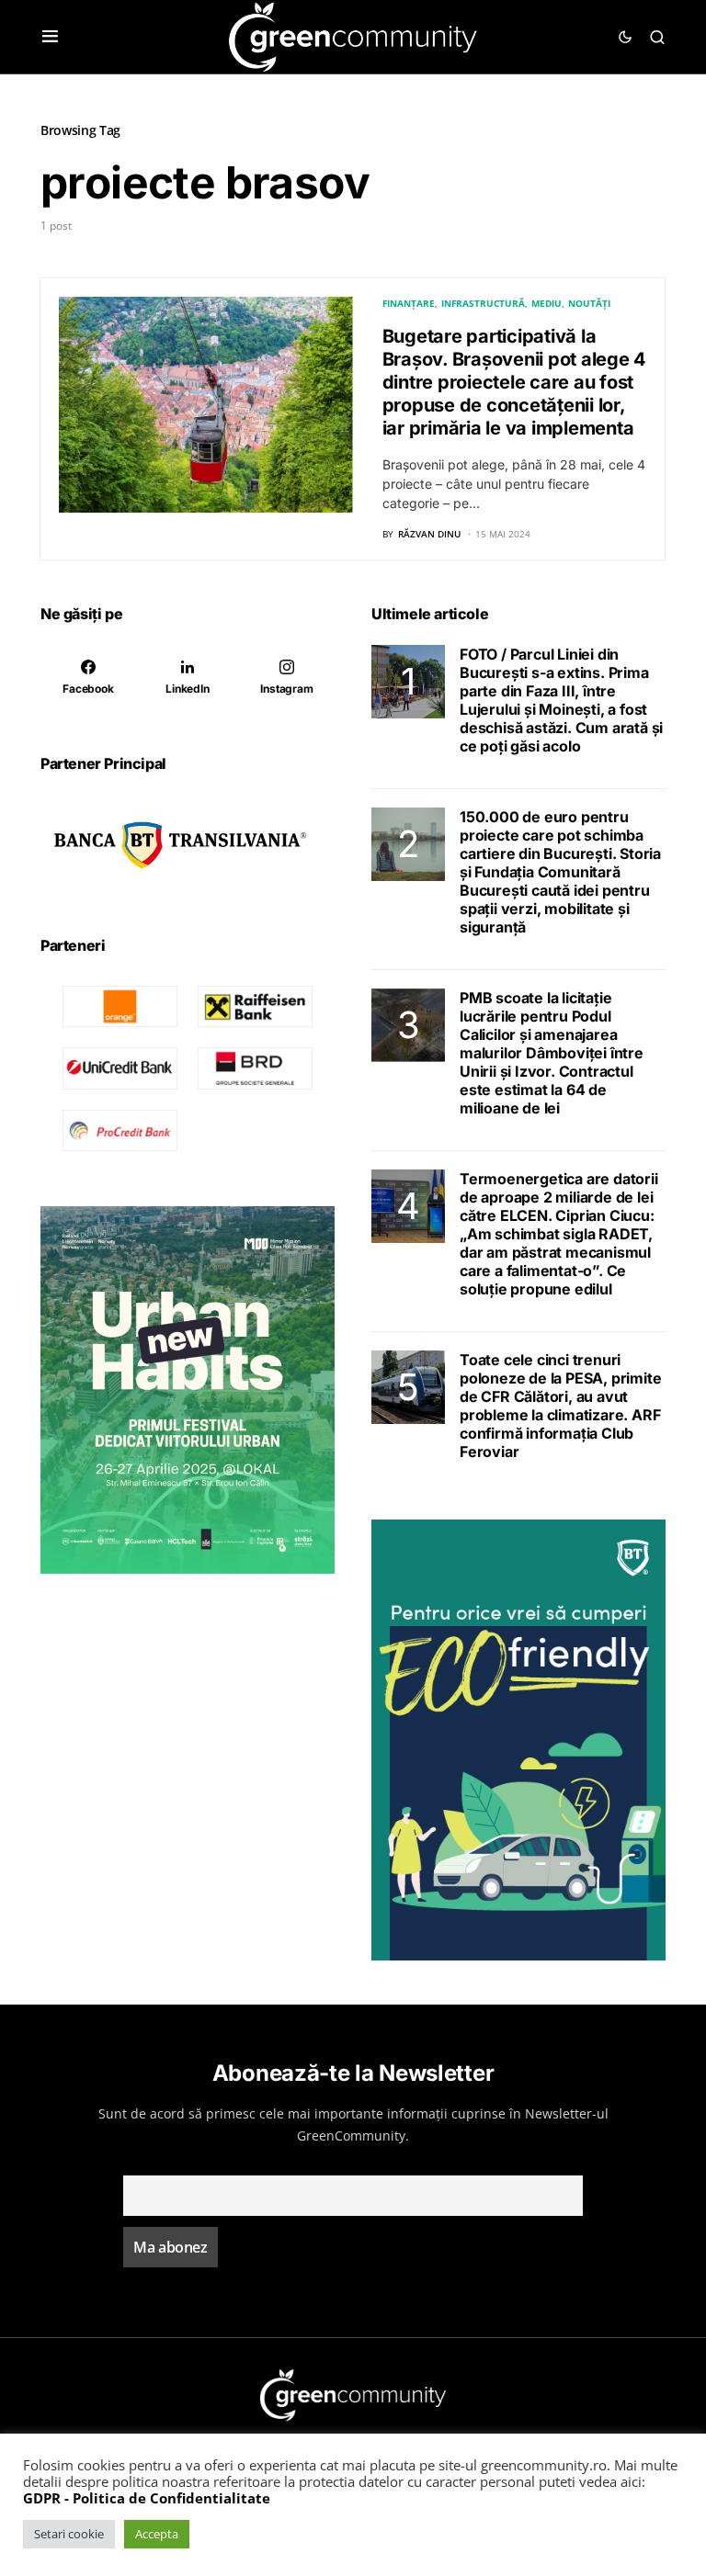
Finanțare (409, 303)
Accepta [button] (157, 2534)
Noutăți (589, 303)
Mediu (547, 303)
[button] (50, 37)
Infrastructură (483, 303)
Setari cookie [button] (69, 2534)
